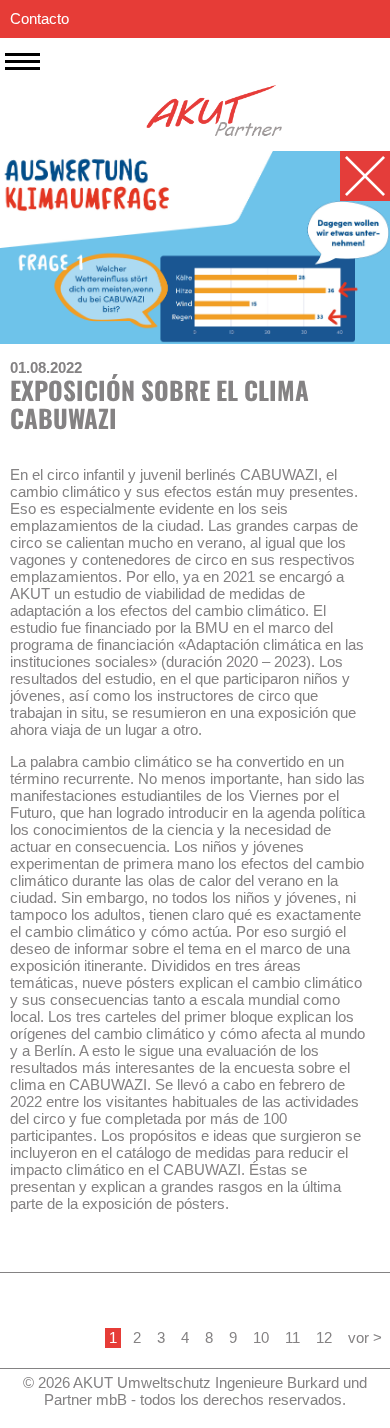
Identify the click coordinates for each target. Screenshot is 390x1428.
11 (292, 1337)
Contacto (39, 18)
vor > (365, 1337)
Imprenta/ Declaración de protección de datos (158, 56)
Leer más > (47, 1247)
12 (324, 1337)
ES (306, 94)
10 (261, 1337)
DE (369, 94)
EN (337, 94)
